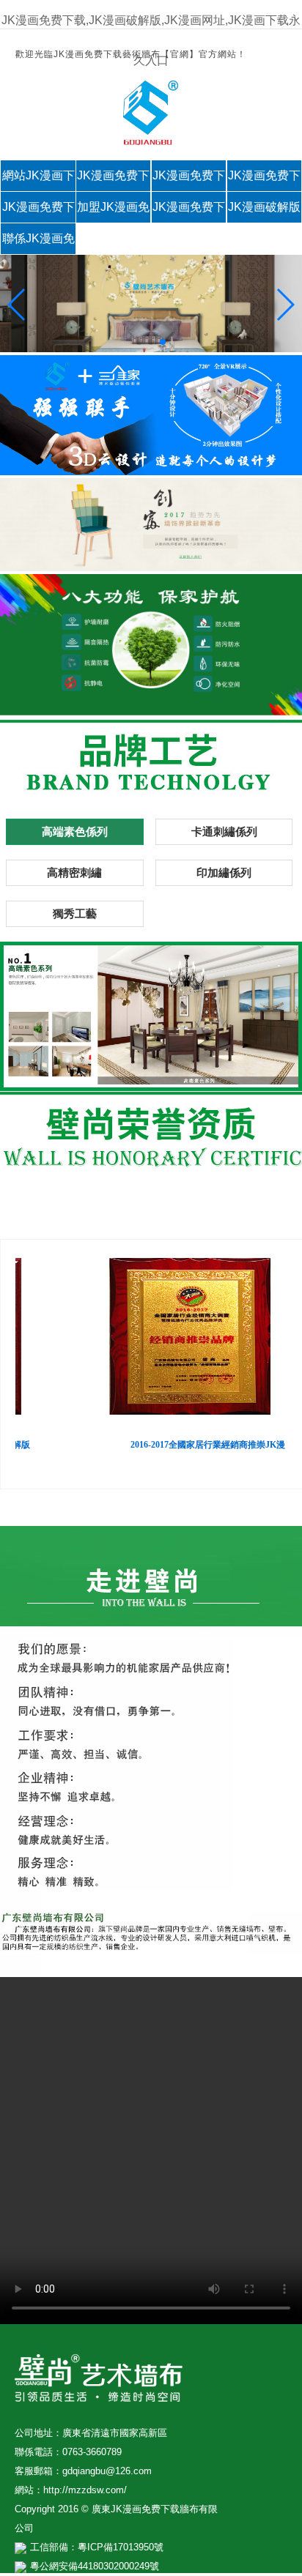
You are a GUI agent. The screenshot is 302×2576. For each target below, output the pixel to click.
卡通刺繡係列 (224, 831)
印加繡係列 (224, 872)
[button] (17, 305)
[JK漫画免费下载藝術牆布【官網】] (151, 141)
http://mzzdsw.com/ (85, 2490)
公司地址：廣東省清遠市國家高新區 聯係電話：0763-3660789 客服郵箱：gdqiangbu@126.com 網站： (91, 2461)
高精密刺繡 (74, 872)
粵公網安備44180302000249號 (95, 2566)
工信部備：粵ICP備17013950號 (97, 2547)
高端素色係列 (75, 831)
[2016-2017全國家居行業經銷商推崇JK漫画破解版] (180, 1338)
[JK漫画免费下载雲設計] (151, 471)
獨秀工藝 (75, 913)
